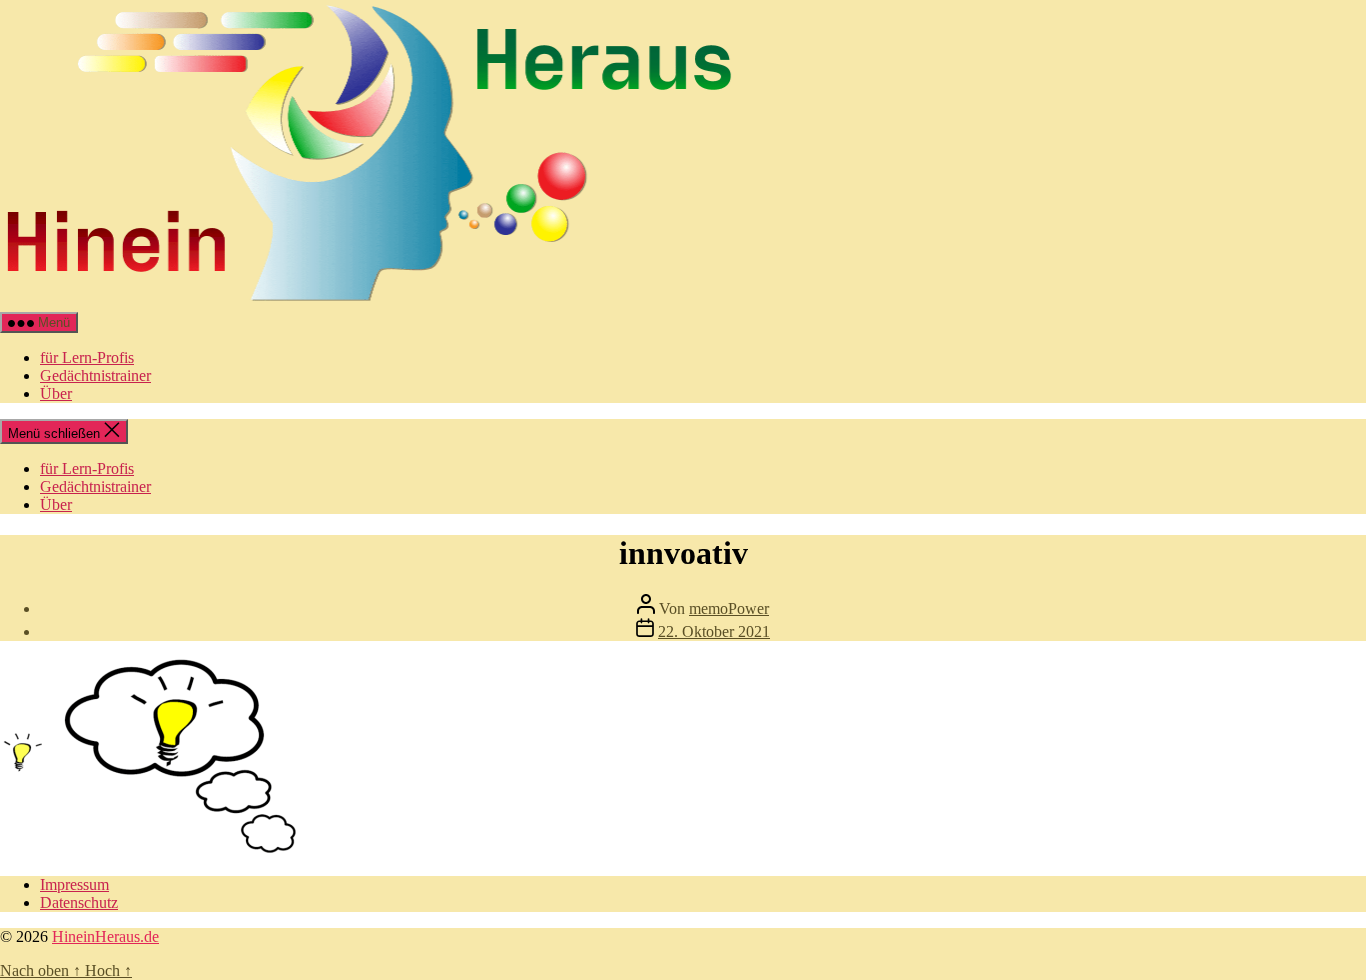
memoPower (729, 608)
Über (56, 393)
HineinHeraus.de (105, 936)
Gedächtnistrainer (95, 375)
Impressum (74, 884)
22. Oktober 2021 (714, 631)
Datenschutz (79, 902)
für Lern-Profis (87, 357)
